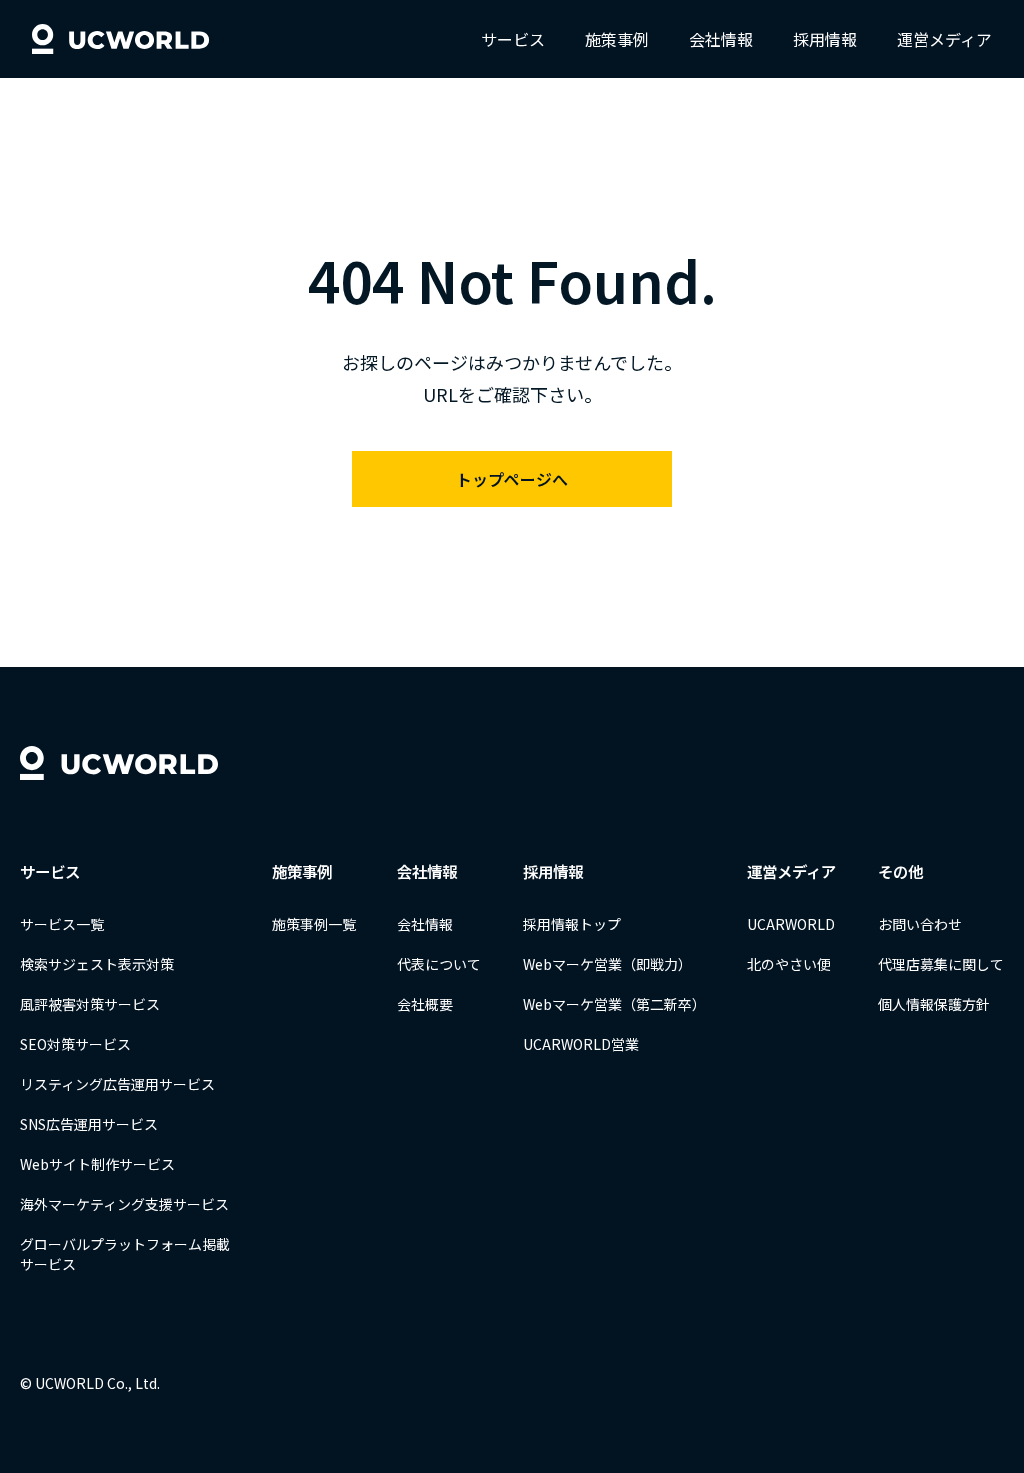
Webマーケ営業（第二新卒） (614, 1004)
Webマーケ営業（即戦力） (607, 964)
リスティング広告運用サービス (117, 1084)
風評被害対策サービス (90, 1004)
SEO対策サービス (75, 1044)
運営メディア (944, 39)
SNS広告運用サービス (89, 1124)
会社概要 (425, 1004)
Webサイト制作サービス (97, 1164)
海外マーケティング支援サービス (124, 1204)
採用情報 (825, 39)
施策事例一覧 (314, 924)
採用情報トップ (572, 924)
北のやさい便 (789, 964)
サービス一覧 (62, 924)
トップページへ (512, 479)
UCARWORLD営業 (581, 1044)
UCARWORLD (791, 924)
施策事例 (617, 39)
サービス (513, 39)
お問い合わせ (920, 924)
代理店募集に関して (941, 964)
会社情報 (721, 39)
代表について (439, 964)
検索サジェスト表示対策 (97, 964)
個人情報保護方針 (934, 1004)
